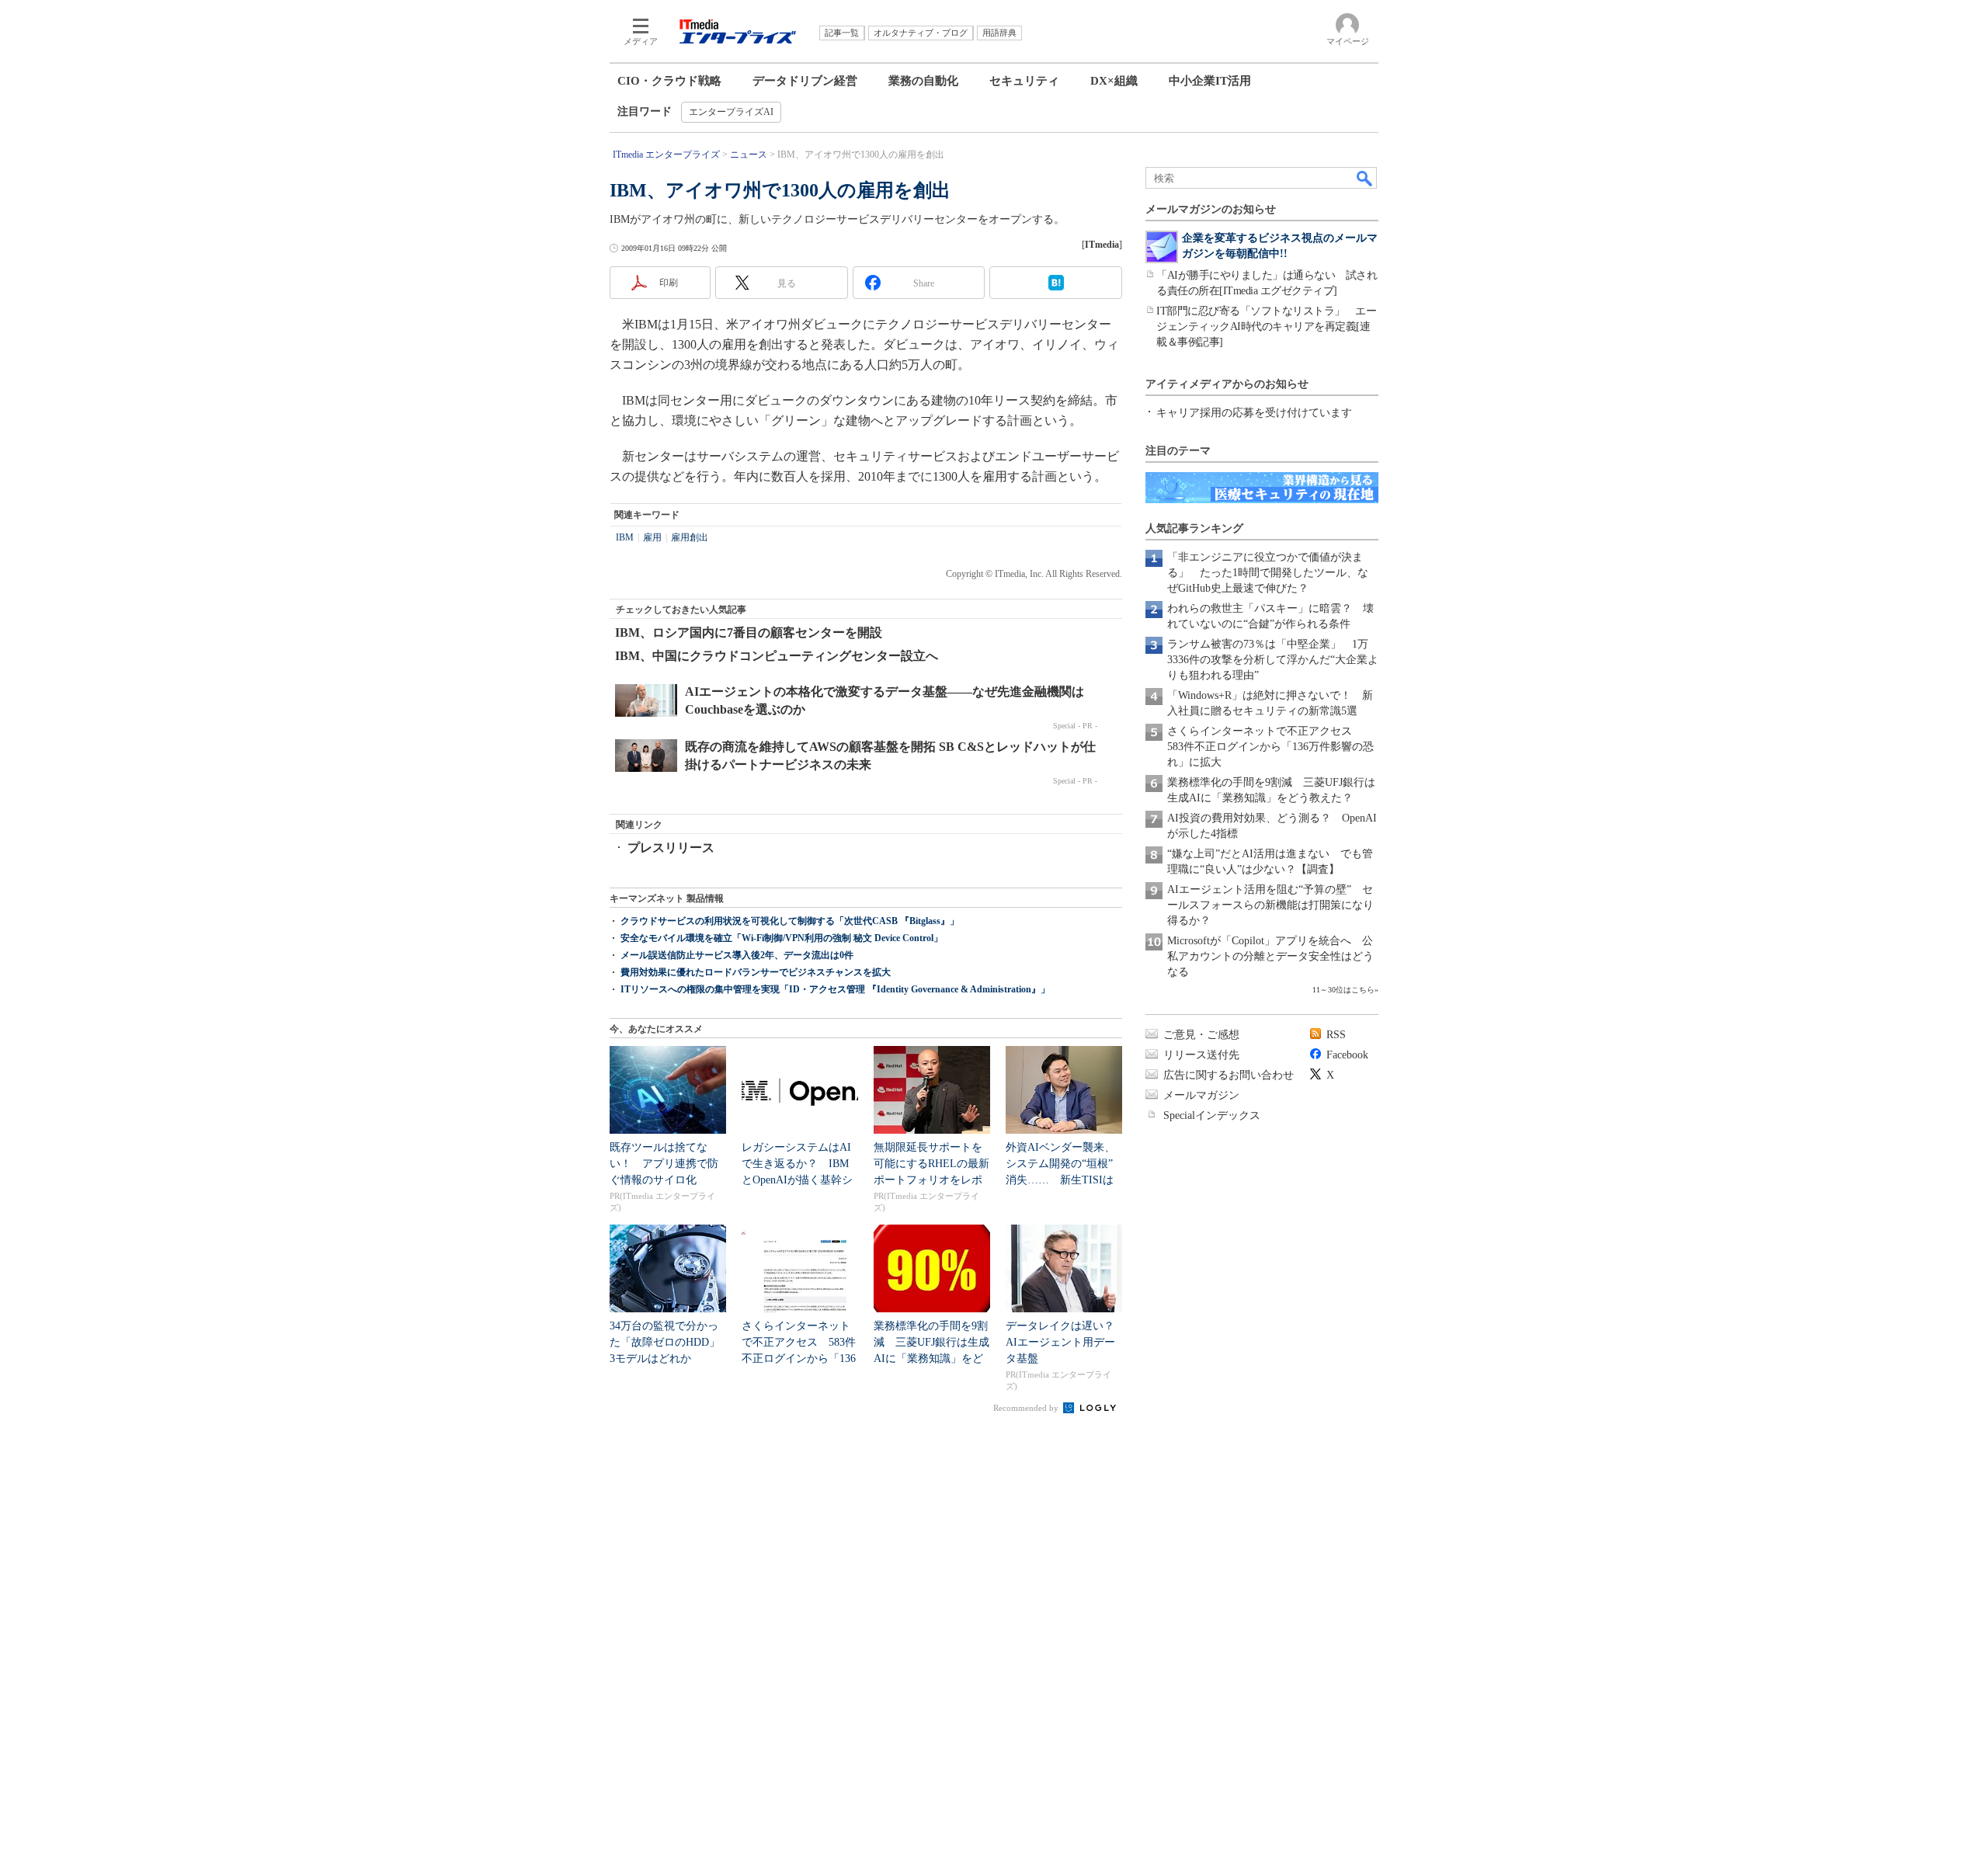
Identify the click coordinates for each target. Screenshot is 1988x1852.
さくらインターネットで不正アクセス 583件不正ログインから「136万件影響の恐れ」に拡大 (1270, 747)
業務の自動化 (923, 81)
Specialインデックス (1212, 1115)
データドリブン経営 (805, 81)
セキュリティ (1024, 81)
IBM (625, 537)
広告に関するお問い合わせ (1229, 1075)
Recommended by (1027, 1408)
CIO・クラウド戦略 (669, 81)
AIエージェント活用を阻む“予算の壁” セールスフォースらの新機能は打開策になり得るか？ (1270, 905)
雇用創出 (690, 537)
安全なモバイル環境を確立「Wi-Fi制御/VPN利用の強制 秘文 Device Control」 (782, 938)
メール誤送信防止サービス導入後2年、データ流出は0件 (737, 955)
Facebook (1347, 1055)
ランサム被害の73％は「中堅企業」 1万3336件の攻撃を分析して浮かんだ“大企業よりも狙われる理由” (1273, 660)
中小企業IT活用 (1210, 81)
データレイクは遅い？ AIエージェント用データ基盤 (1065, 1342)
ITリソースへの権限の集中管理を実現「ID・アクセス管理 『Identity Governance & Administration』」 (835, 989)
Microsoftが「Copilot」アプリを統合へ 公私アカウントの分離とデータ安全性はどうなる (1270, 956)
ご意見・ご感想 (1201, 1035)
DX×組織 (1114, 81)
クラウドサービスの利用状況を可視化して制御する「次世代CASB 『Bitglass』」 (790, 921)
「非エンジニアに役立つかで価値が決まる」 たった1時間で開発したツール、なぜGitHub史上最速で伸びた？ (1268, 573)
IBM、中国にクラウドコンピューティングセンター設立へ (777, 656)
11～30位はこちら (1343, 990)
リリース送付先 (1201, 1055)
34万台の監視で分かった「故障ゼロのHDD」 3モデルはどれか (670, 1342)
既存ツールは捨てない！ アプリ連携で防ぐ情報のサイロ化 (664, 1164)
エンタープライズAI (731, 112)
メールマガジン (1201, 1095)
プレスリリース (671, 848)
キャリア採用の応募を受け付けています (1254, 413)
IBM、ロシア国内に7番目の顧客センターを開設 (749, 632)
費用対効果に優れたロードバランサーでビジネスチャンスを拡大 (756, 972)
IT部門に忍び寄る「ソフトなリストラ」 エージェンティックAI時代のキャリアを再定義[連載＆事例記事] (1266, 327)
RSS (1336, 1035)
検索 (1365, 178)
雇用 (652, 537)
